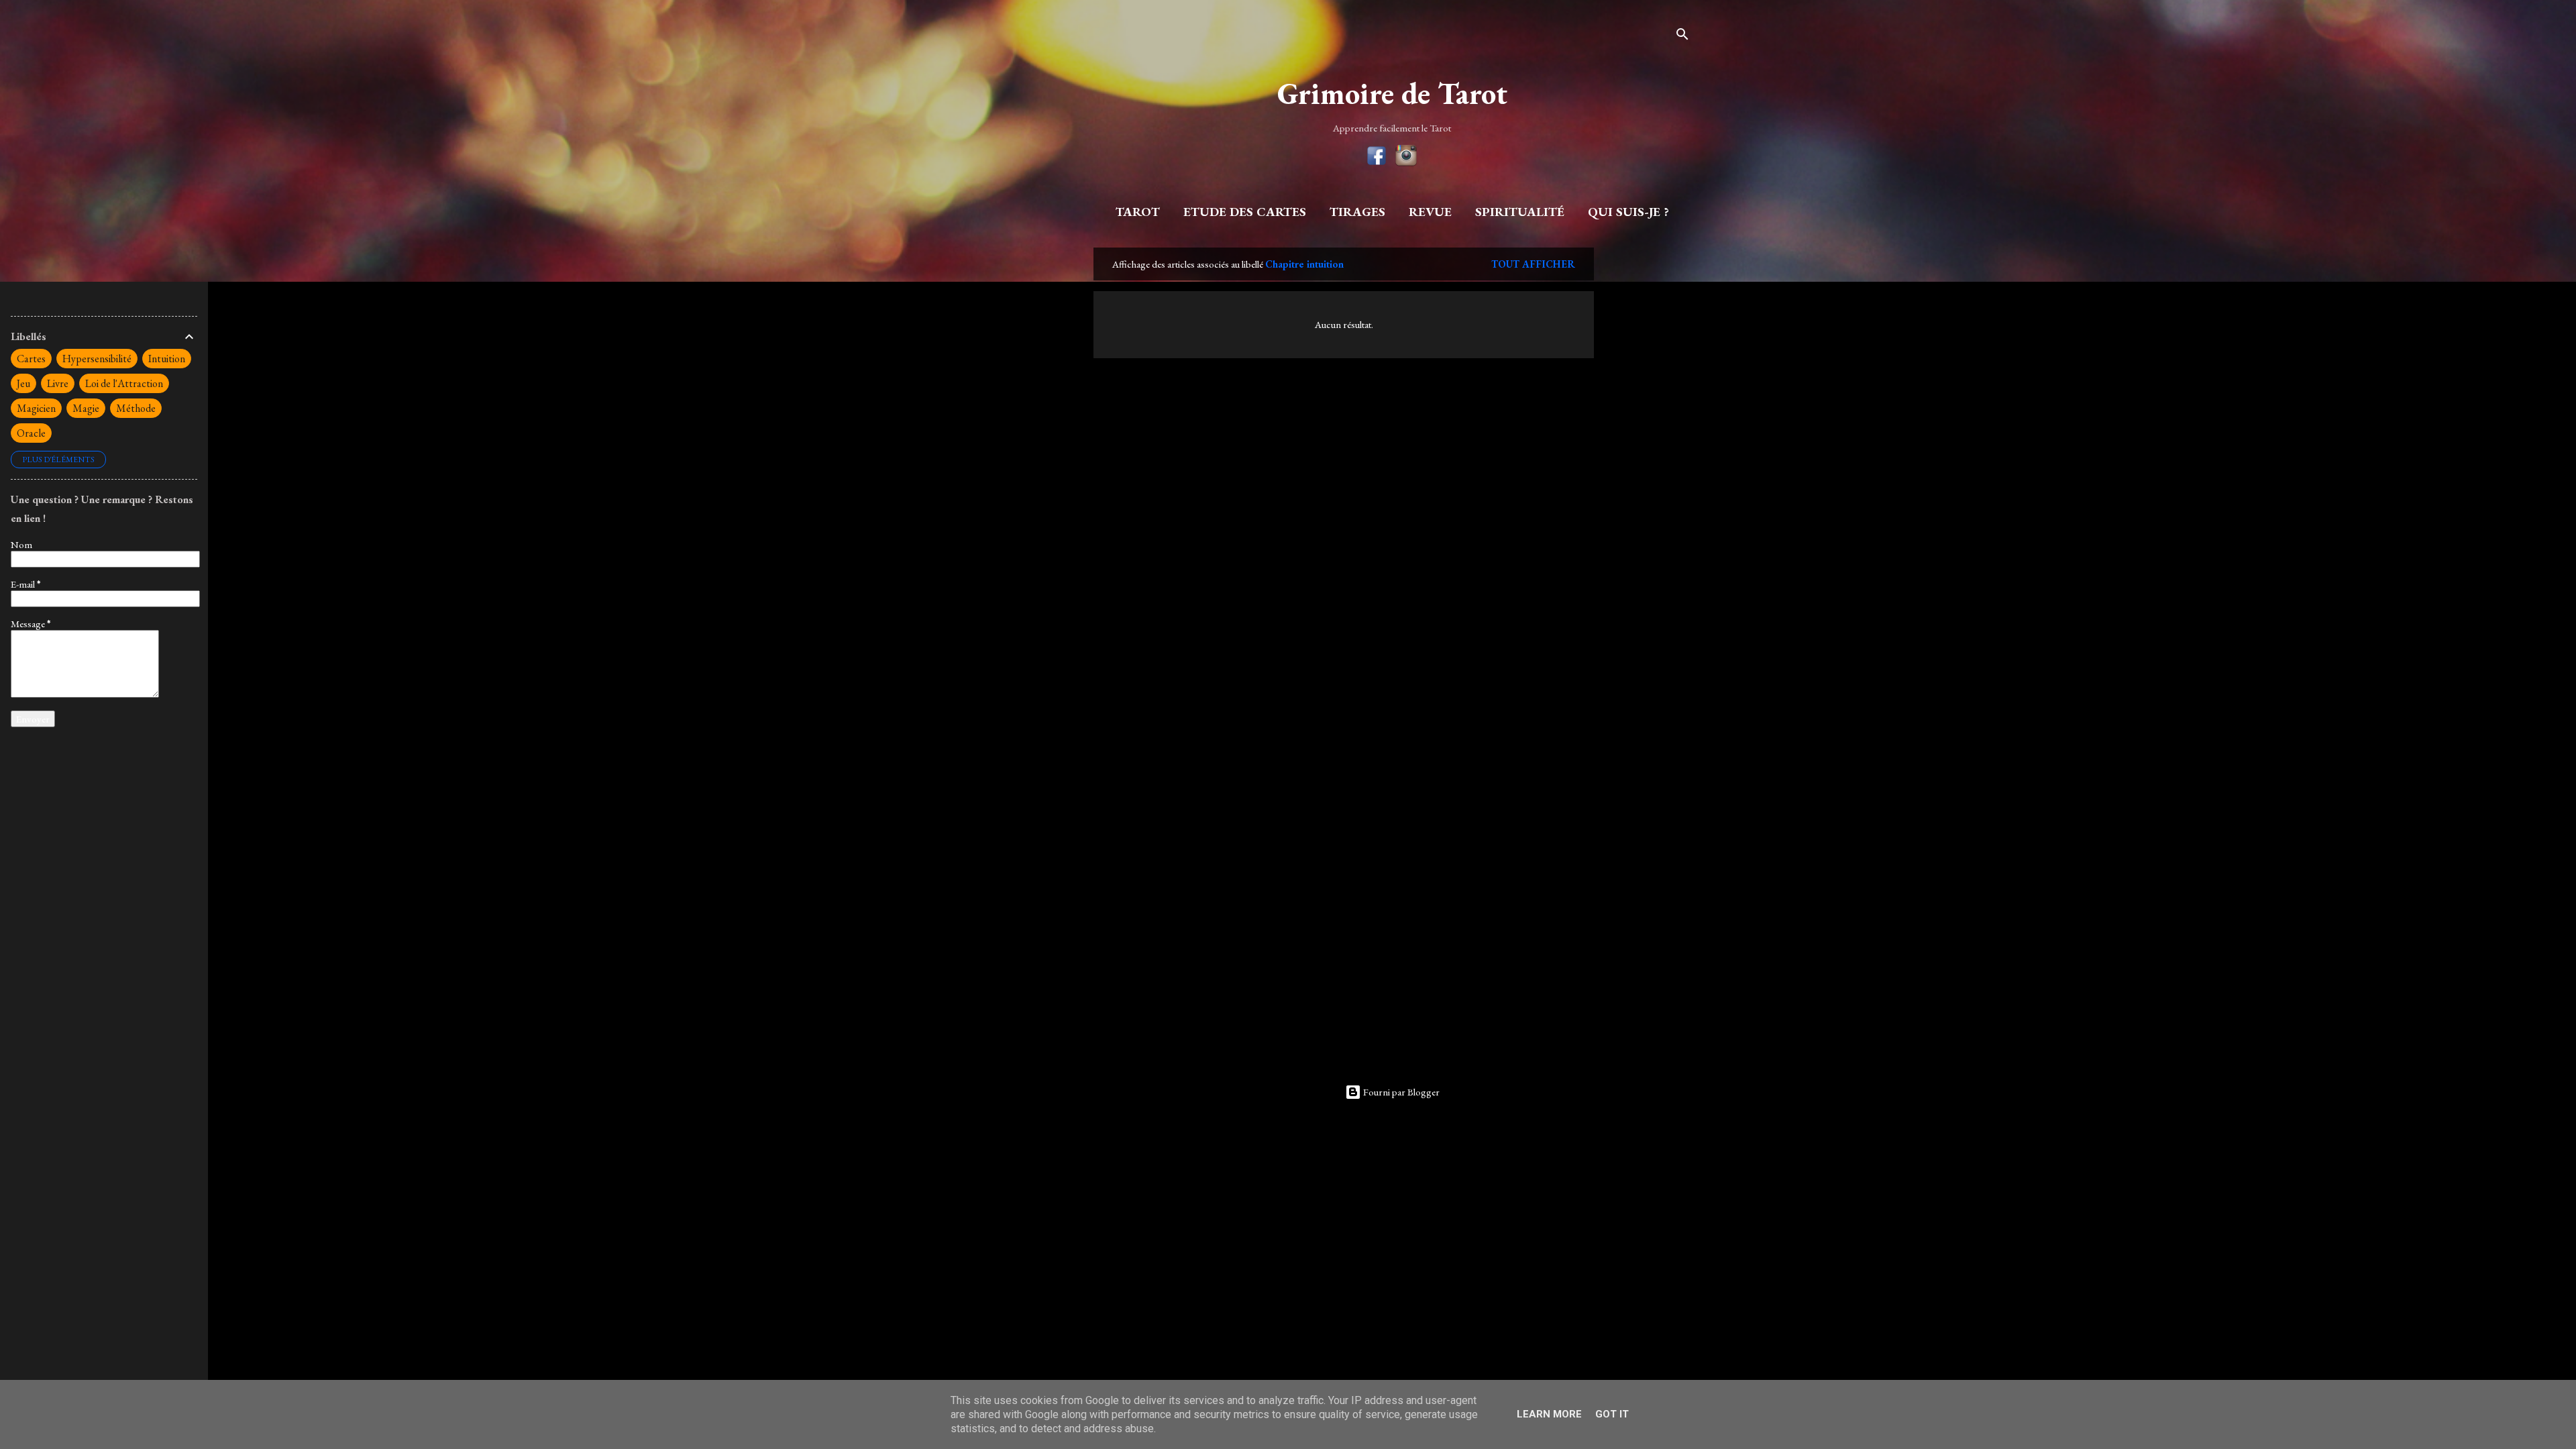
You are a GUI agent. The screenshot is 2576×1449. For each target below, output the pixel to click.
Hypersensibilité (97, 359)
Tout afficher (1533, 264)
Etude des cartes (1245, 212)
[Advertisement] (1648, 449)
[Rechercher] (1682, 37)
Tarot (1138, 212)
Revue (1430, 212)
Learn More (1549, 1414)
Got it (1612, 1414)
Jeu (23, 383)
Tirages (1357, 212)
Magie (86, 408)
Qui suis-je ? (1628, 212)
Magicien (36, 408)
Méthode (136, 408)
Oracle (31, 433)
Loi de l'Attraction (124, 383)
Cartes (31, 359)
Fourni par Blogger (1400, 1092)
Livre (58, 383)
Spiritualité (1520, 212)
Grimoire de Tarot (1392, 93)
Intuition (167, 359)
